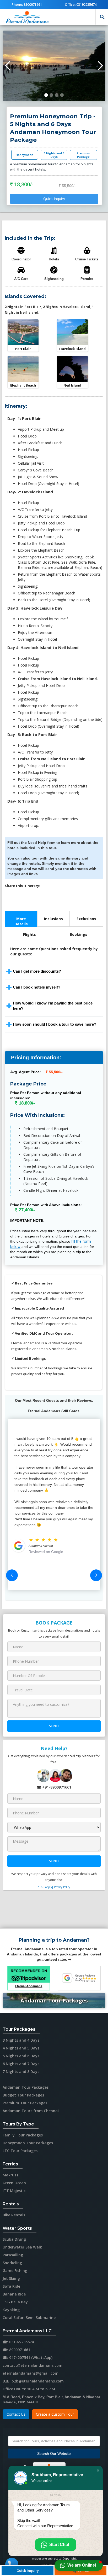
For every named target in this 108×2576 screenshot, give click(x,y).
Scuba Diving (14, 2239)
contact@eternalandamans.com (33, 2365)
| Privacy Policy (61, 1887)
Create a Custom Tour (55, 2414)
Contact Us (16, 2414)
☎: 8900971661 (16, 2350)
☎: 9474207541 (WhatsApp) (28, 2358)
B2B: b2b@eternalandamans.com (33, 2381)
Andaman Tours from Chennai (31, 2111)
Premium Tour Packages (25, 2103)
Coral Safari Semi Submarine (29, 2318)
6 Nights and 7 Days (21, 2064)
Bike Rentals (14, 2215)
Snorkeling (12, 2263)
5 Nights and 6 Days (54, 155)
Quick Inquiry (54, 199)
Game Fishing (15, 2271)
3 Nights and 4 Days (21, 2040)
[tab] (21, 919)
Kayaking (11, 2310)
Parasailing (13, 2255)
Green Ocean (14, 2183)
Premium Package (83, 155)
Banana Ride (14, 2294)
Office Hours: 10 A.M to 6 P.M (29, 2389)
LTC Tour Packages (20, 2151)
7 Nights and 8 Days (21, 2072)
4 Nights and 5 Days (21, 2048)
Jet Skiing (11, 2278)
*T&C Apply (45, 1887)
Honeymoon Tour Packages (28, 2143)
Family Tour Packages (23, 2135)
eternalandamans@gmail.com (31, 2373)
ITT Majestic (14, 2191)
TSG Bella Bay (15, 2302)
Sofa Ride (11, 2286)
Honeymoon (25, 155)
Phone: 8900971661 (27, 4)
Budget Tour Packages (23, 2095)
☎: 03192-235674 (18, 2342)
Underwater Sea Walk (22, 2247)
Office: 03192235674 (81, 4)
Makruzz (11, 2175)
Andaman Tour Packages (54, 2000)
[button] (88, 17)
